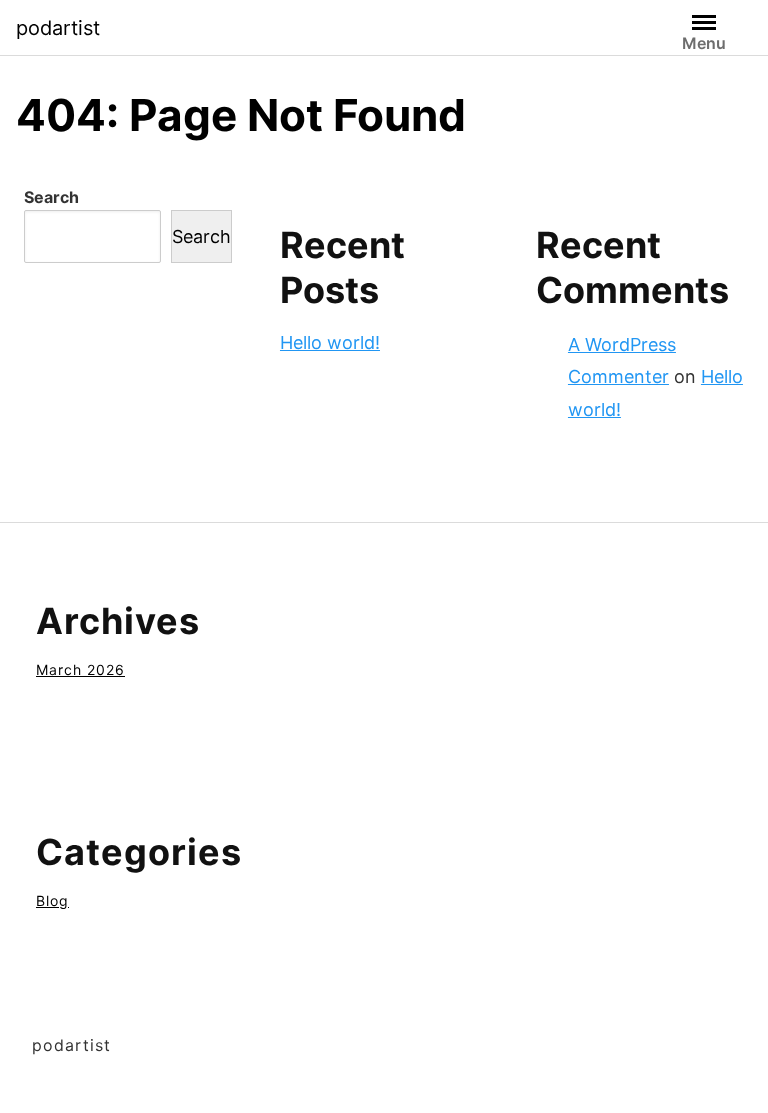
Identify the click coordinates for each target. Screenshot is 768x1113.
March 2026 (80, 669)
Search (51, 197)
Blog (52, 900)
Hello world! (330, 342)
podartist (58, 28)
